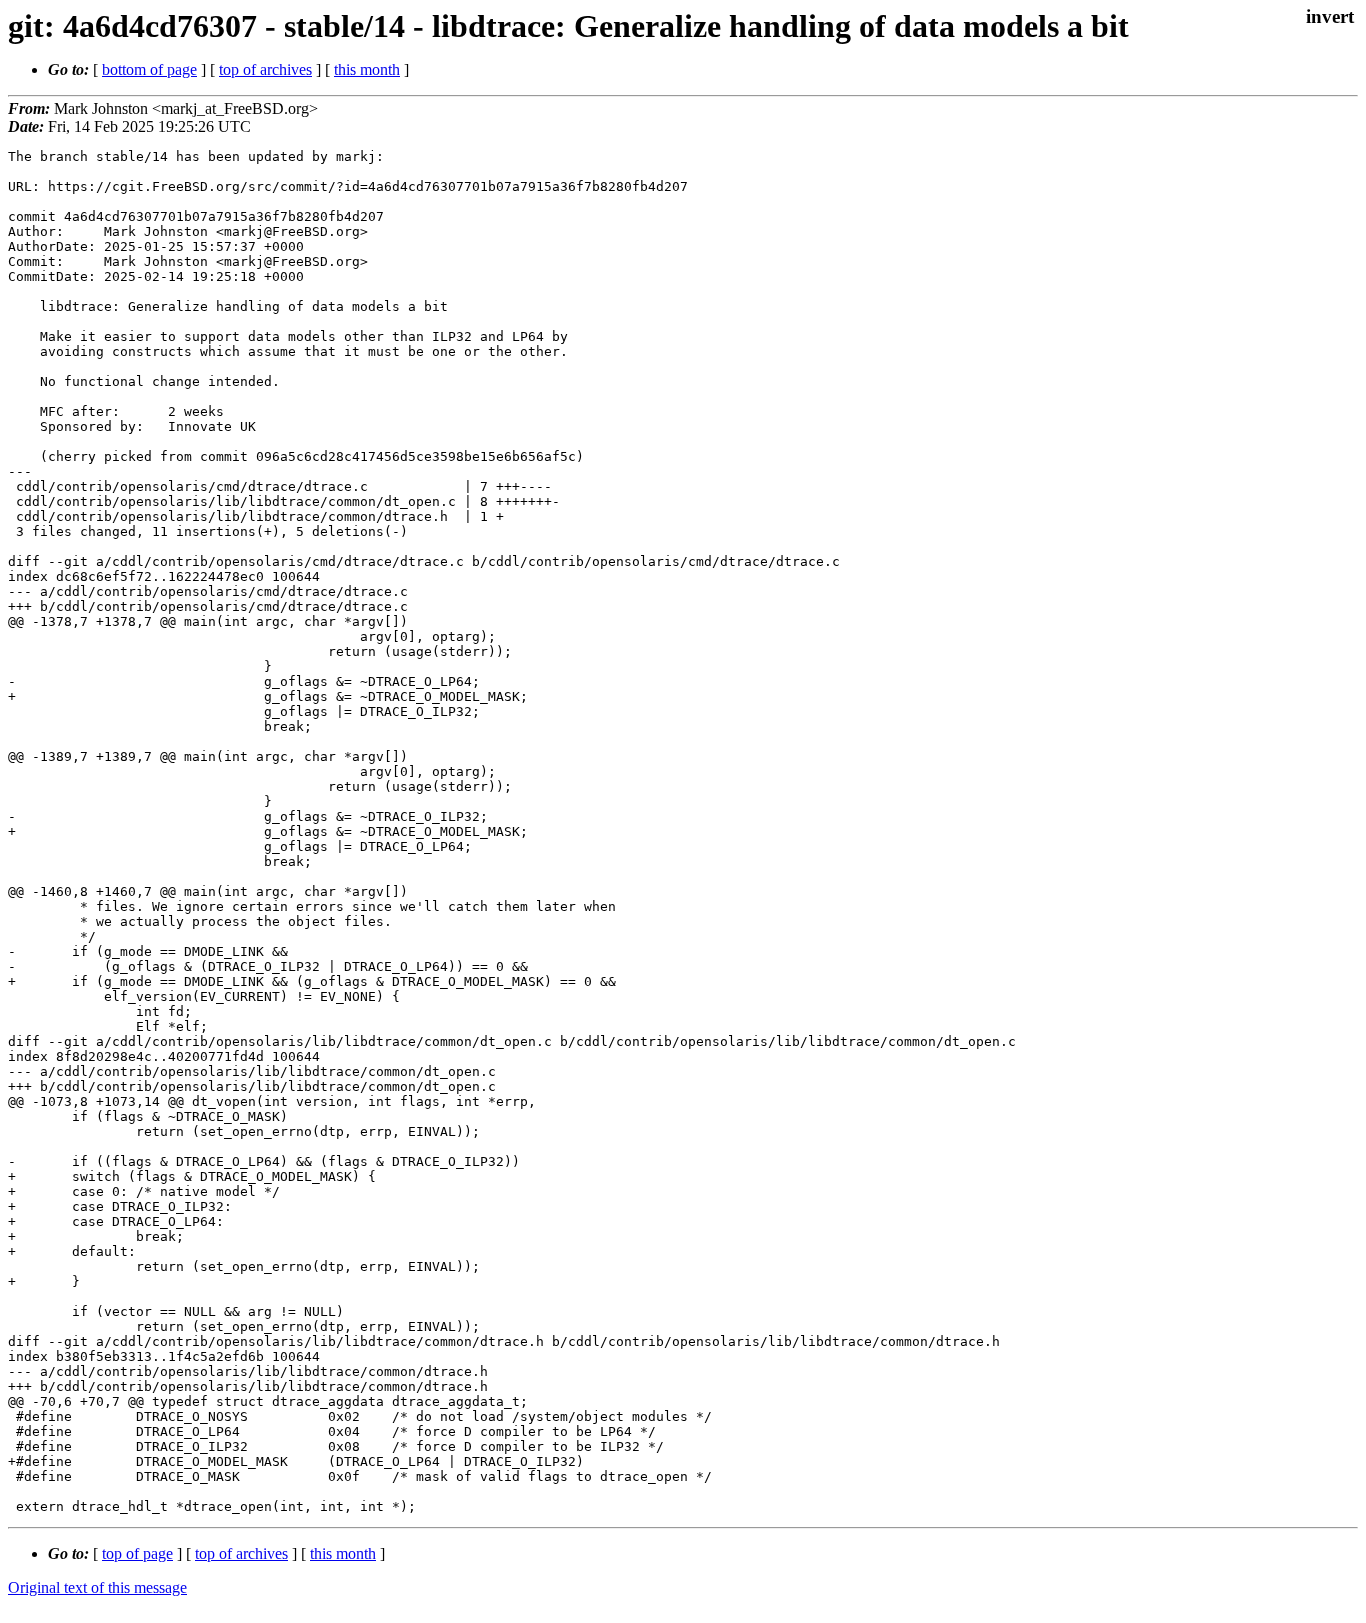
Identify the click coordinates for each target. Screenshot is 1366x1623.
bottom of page (149, 69)
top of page (137, 1553)
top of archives (265, 69)
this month (367, 69)
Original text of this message (97, 1587)
